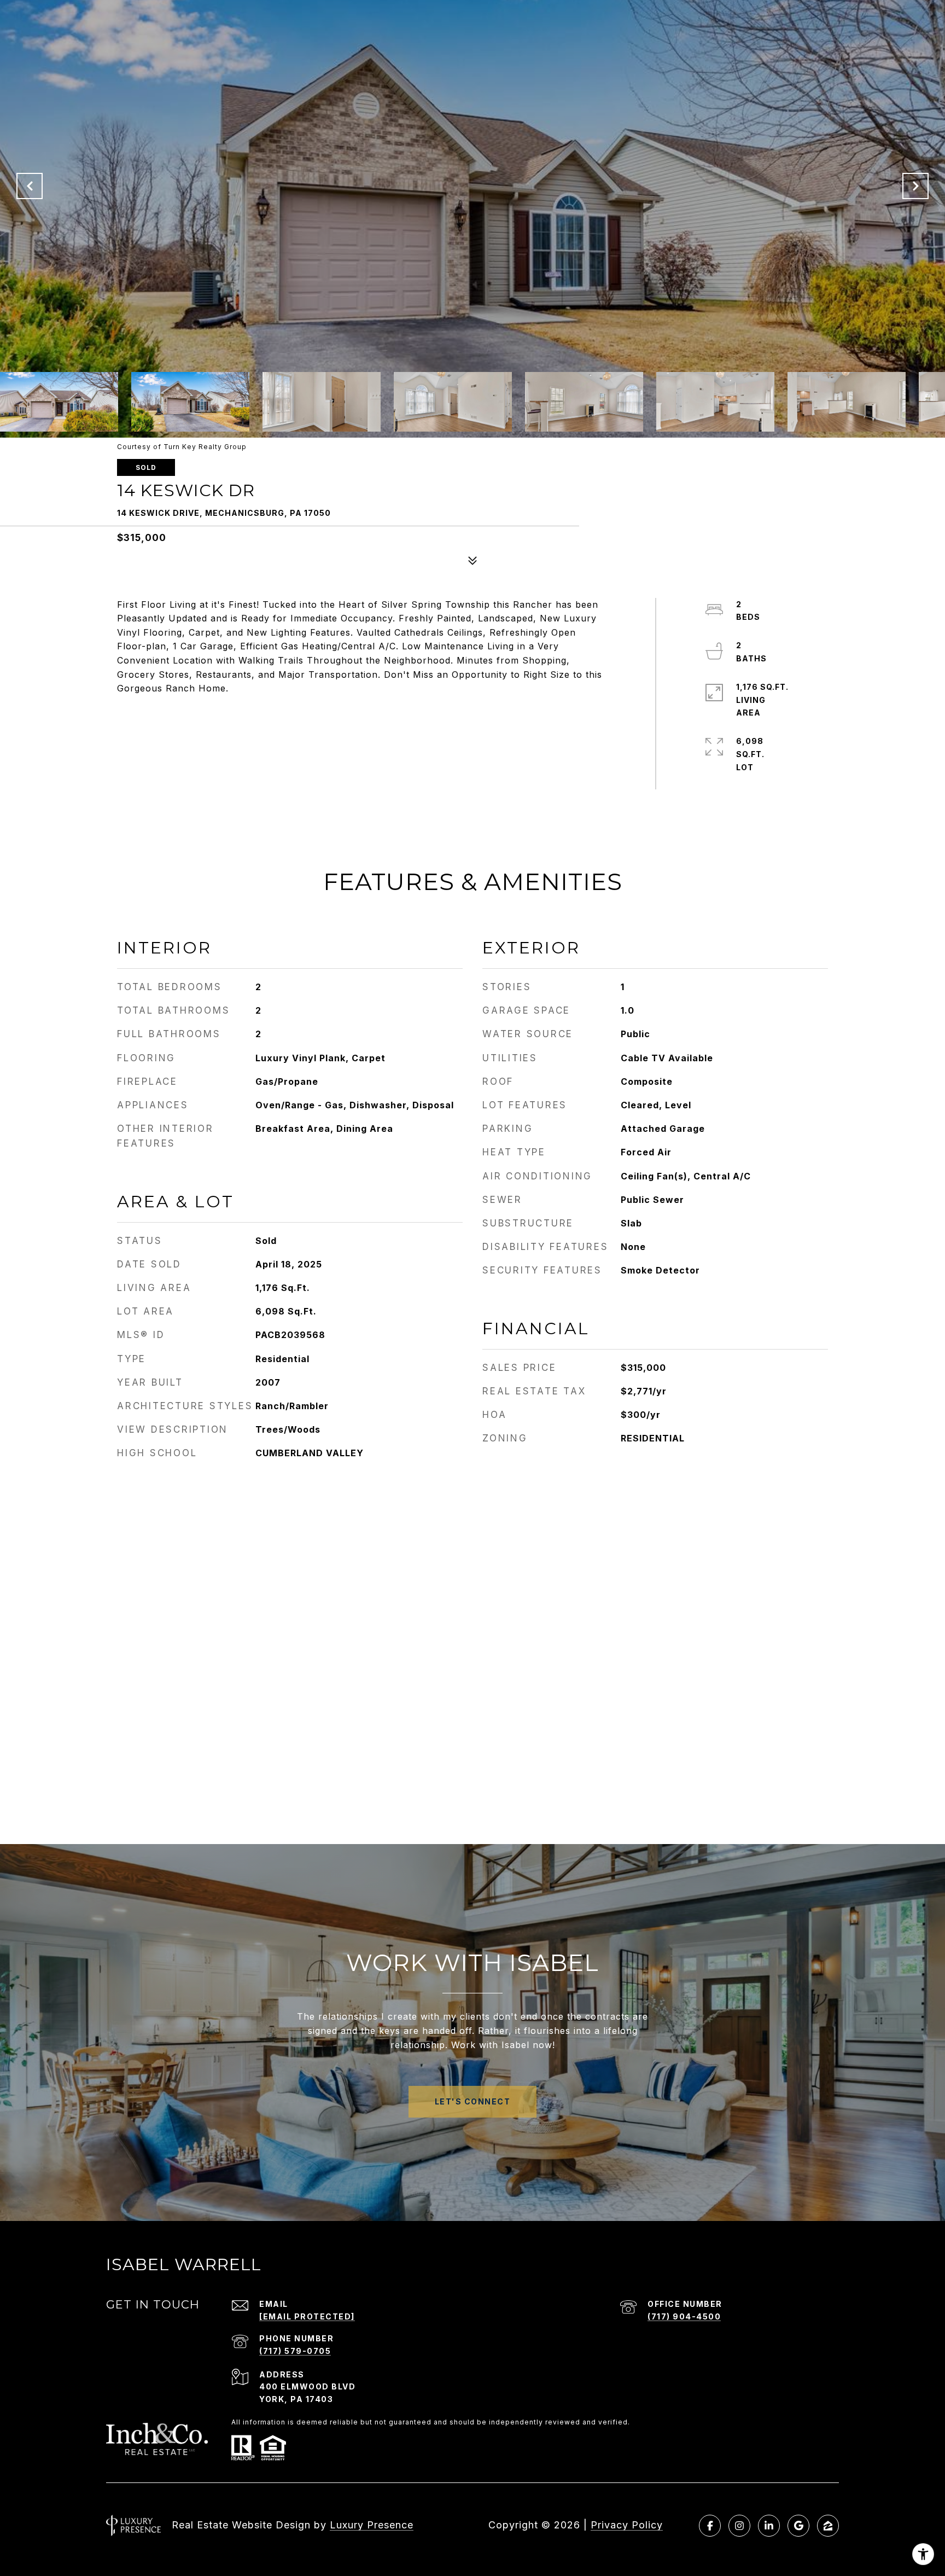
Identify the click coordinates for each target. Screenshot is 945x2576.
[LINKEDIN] (769, 2526)
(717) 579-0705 (295, 2351)
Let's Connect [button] (473, 2101)
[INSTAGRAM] (739, 2526)
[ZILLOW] (828, 2526)
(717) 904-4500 (684, 2316)
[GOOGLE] (798, 2526)
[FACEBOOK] (710, 2526)
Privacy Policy (627, 2525)
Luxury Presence (372, 2525)
